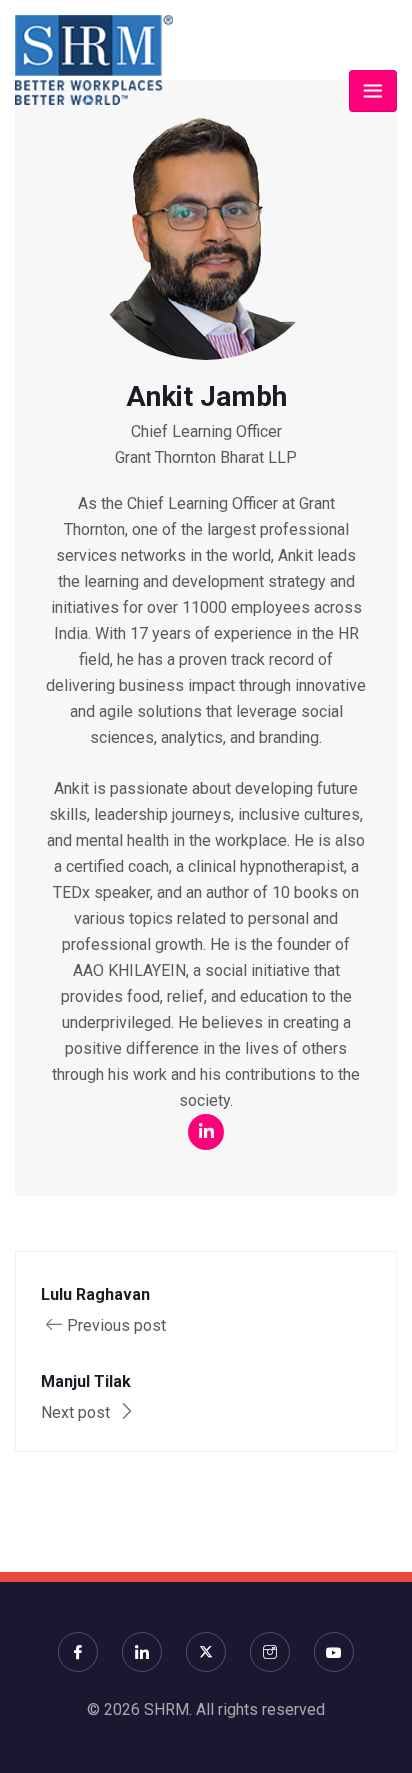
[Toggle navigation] (373, 91)
